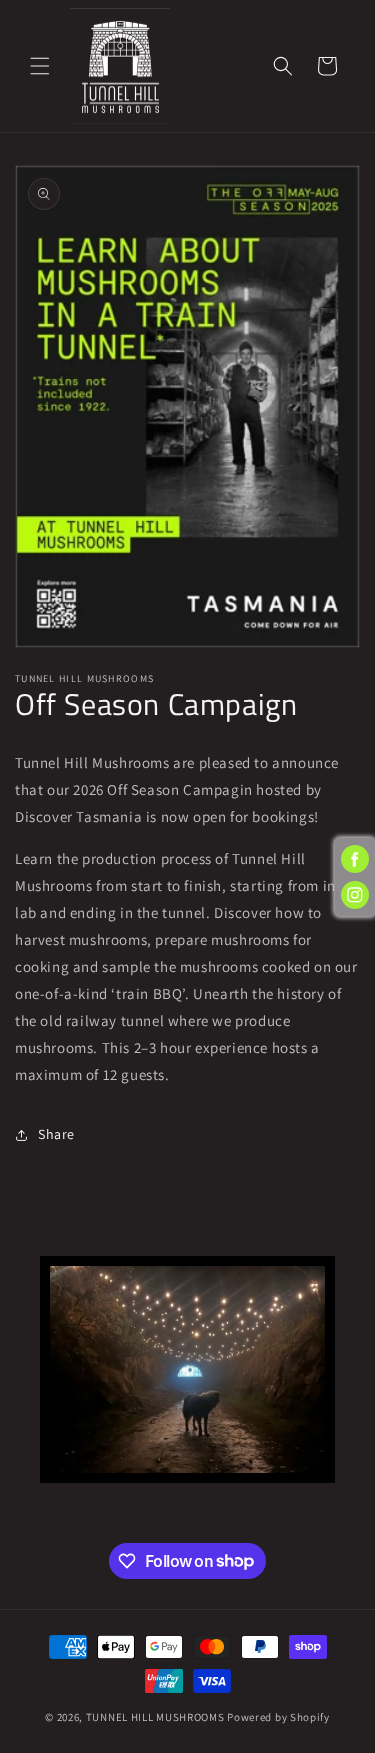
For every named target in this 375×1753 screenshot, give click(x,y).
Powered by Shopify (278, 1717)
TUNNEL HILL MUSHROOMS (155, 1717)
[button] (40, 66)
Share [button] (56, 1134)
